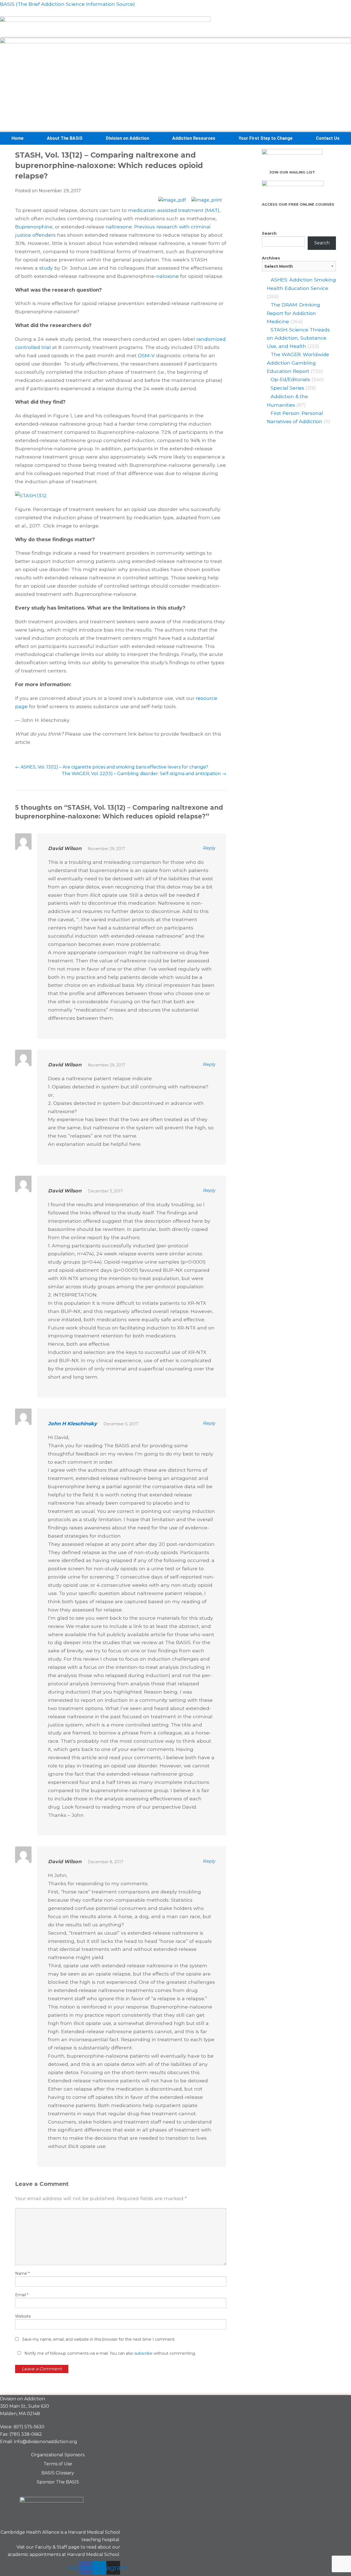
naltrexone (119, 227)
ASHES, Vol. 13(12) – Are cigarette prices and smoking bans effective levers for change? (112, 767)
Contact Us (328, 138)
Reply (209, 848)
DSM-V (146, 355)
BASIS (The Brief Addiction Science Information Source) (67, 4)
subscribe (143, 2353)
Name (22, 2273)
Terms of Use (58, 2464)
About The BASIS (65, 138)
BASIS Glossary (58, 2473)
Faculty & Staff (51, 2547)
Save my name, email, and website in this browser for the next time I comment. (99, 2339)
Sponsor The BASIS (58, 2482)
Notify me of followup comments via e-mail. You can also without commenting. (110, 2353)
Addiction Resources (194, 138)
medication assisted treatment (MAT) (174, 210)
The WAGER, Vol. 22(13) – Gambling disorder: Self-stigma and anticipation (144, 774)
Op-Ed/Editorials (290, 379)
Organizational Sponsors (58, 2455)
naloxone (168, 276)
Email (22, 2295)
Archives (271, 258)
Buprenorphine (34, 227)
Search (269, 233)
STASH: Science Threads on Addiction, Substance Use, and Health (298, 338)
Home (18, 138)
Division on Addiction (128, 138)
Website (23, 2316)
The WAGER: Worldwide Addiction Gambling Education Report (298, 363)
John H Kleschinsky (73, 1423)
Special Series (287, 388)
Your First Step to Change (266, 138)
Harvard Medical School (94, 2532)
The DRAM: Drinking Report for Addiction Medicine (293, 313)
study (46, 268)
